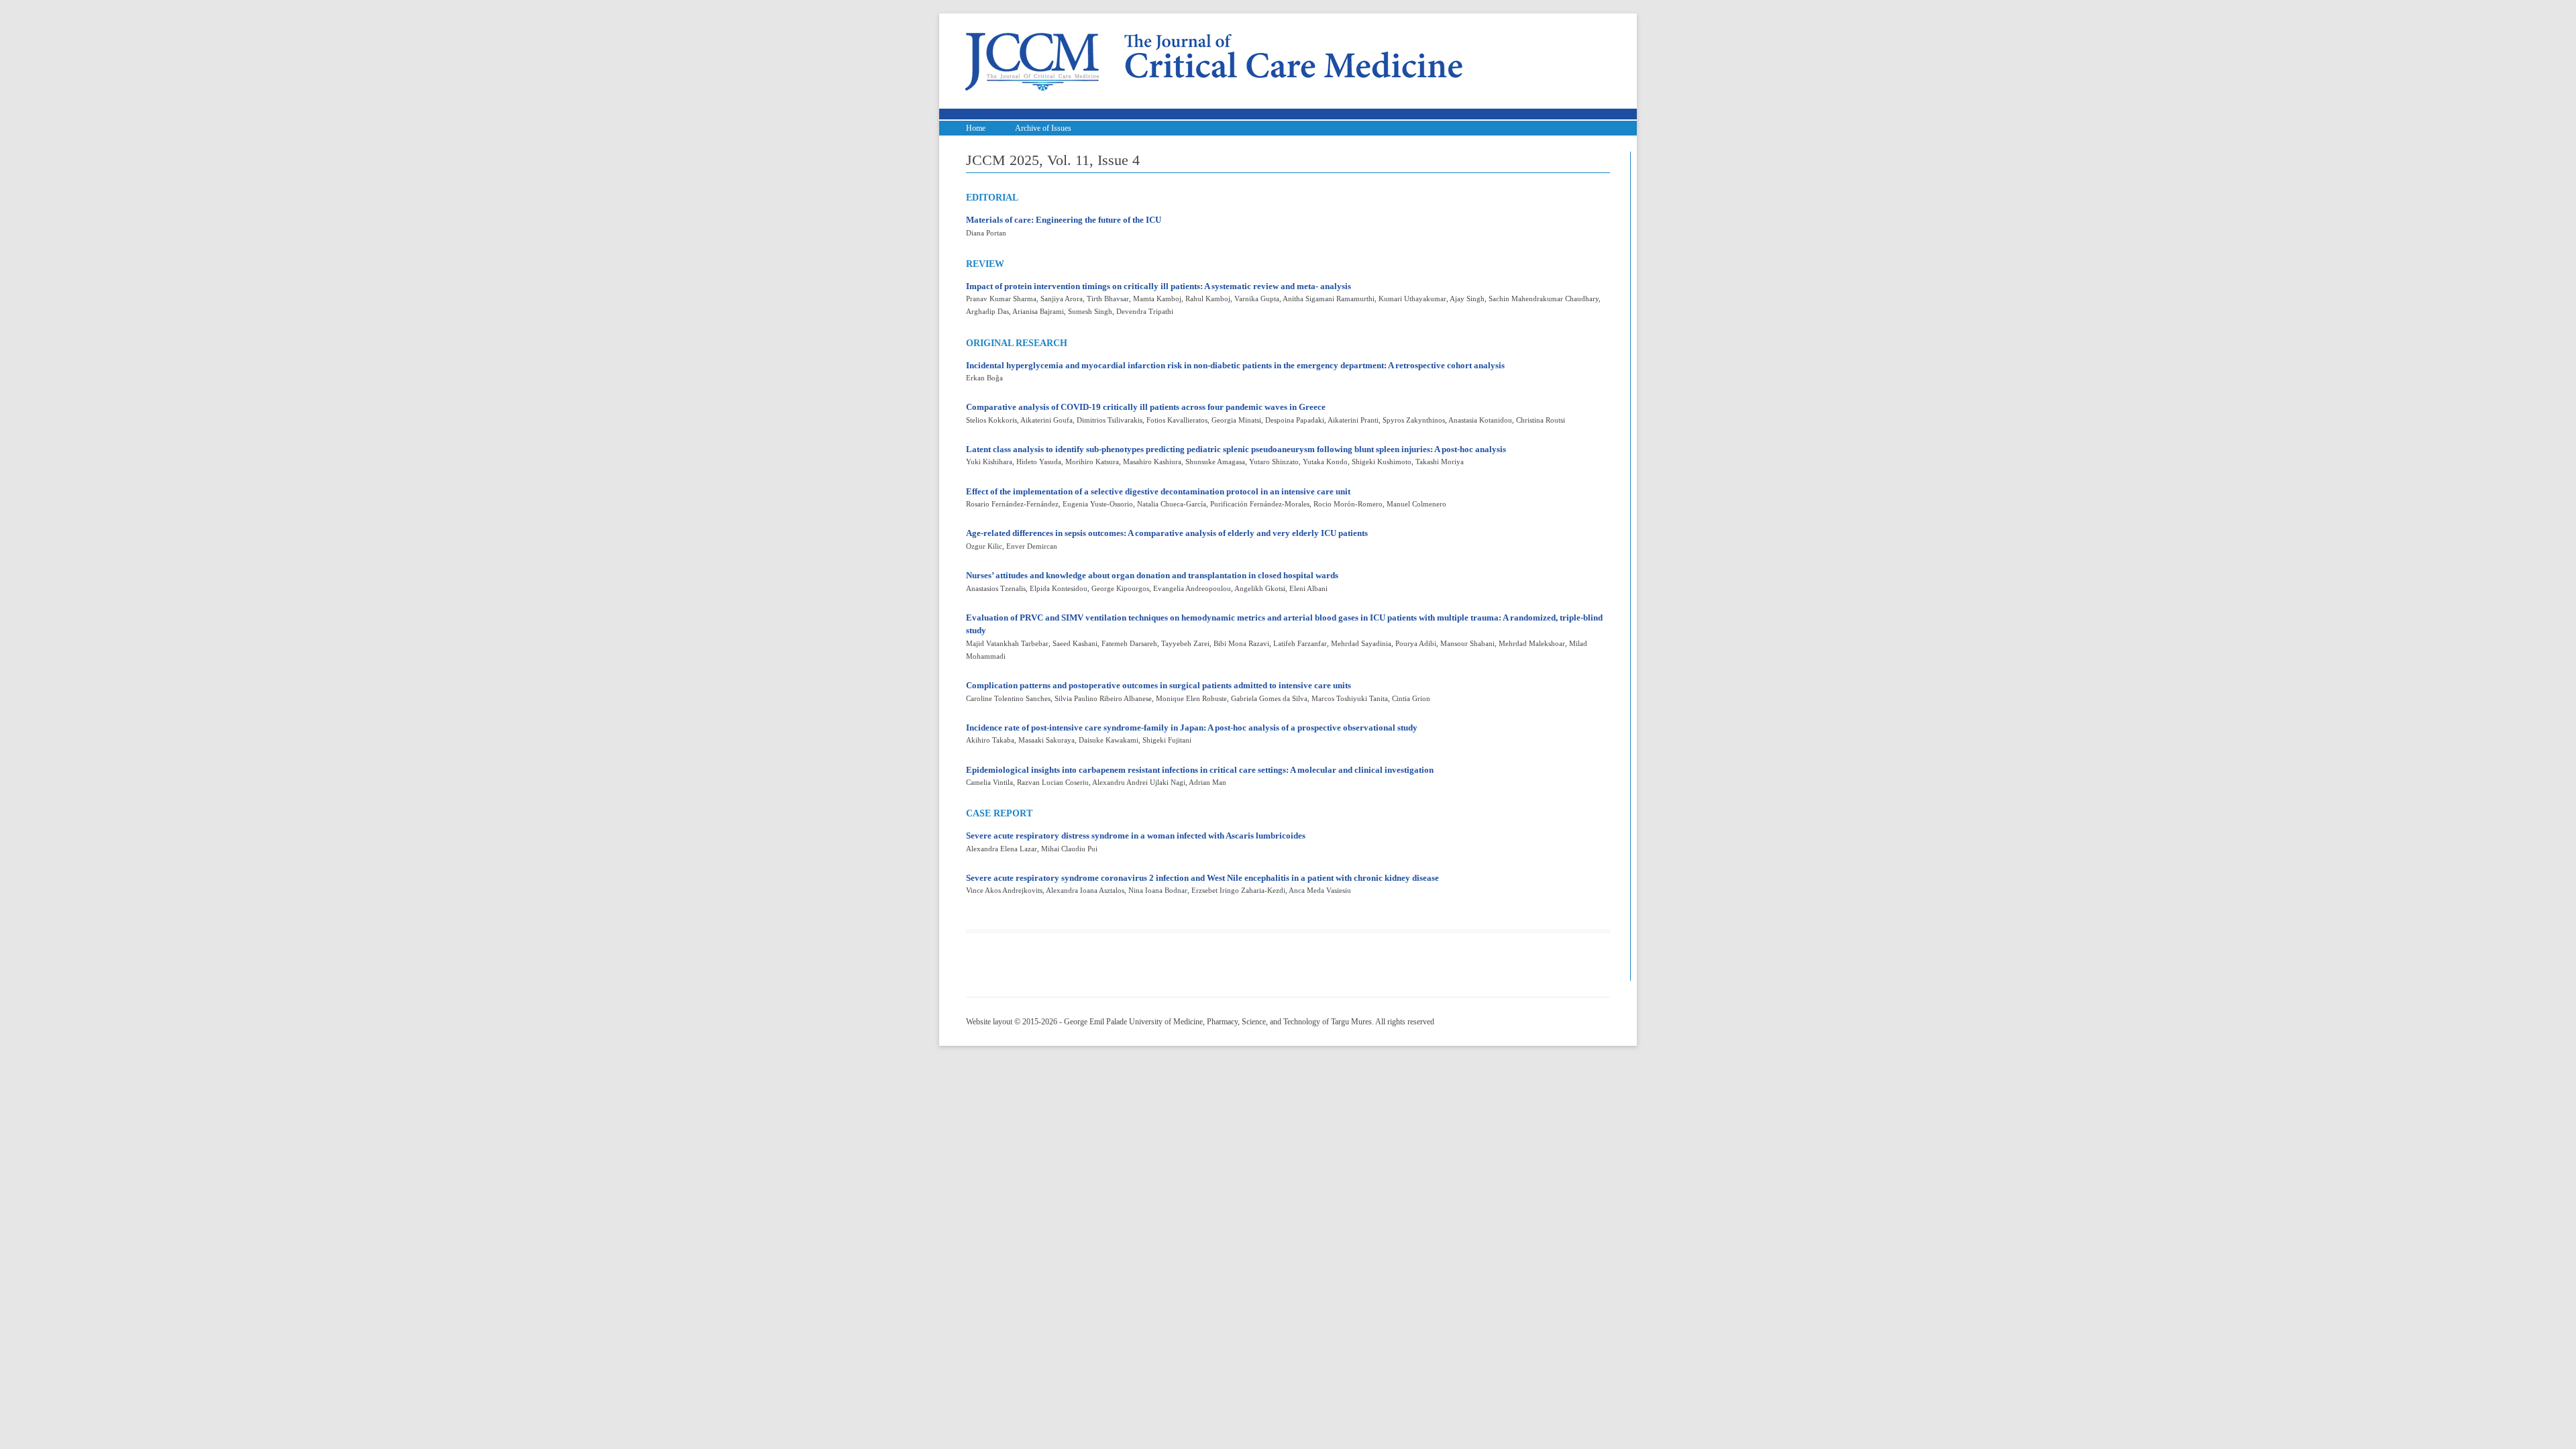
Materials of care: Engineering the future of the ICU (1064, 220)
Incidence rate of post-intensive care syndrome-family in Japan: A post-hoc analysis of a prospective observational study (1192, 728)
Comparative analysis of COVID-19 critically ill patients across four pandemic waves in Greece (1146, 407)
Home (976, 128)
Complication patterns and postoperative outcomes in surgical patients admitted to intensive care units (1159, 685)
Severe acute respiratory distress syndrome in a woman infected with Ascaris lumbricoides (1136, 836)
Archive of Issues (1043, 128)
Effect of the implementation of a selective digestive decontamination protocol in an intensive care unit (1158, 491)
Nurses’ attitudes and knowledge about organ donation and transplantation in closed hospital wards (1152, 575)
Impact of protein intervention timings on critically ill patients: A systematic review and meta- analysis (1159, 286)
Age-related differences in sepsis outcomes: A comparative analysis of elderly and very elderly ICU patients (1167, 533)
